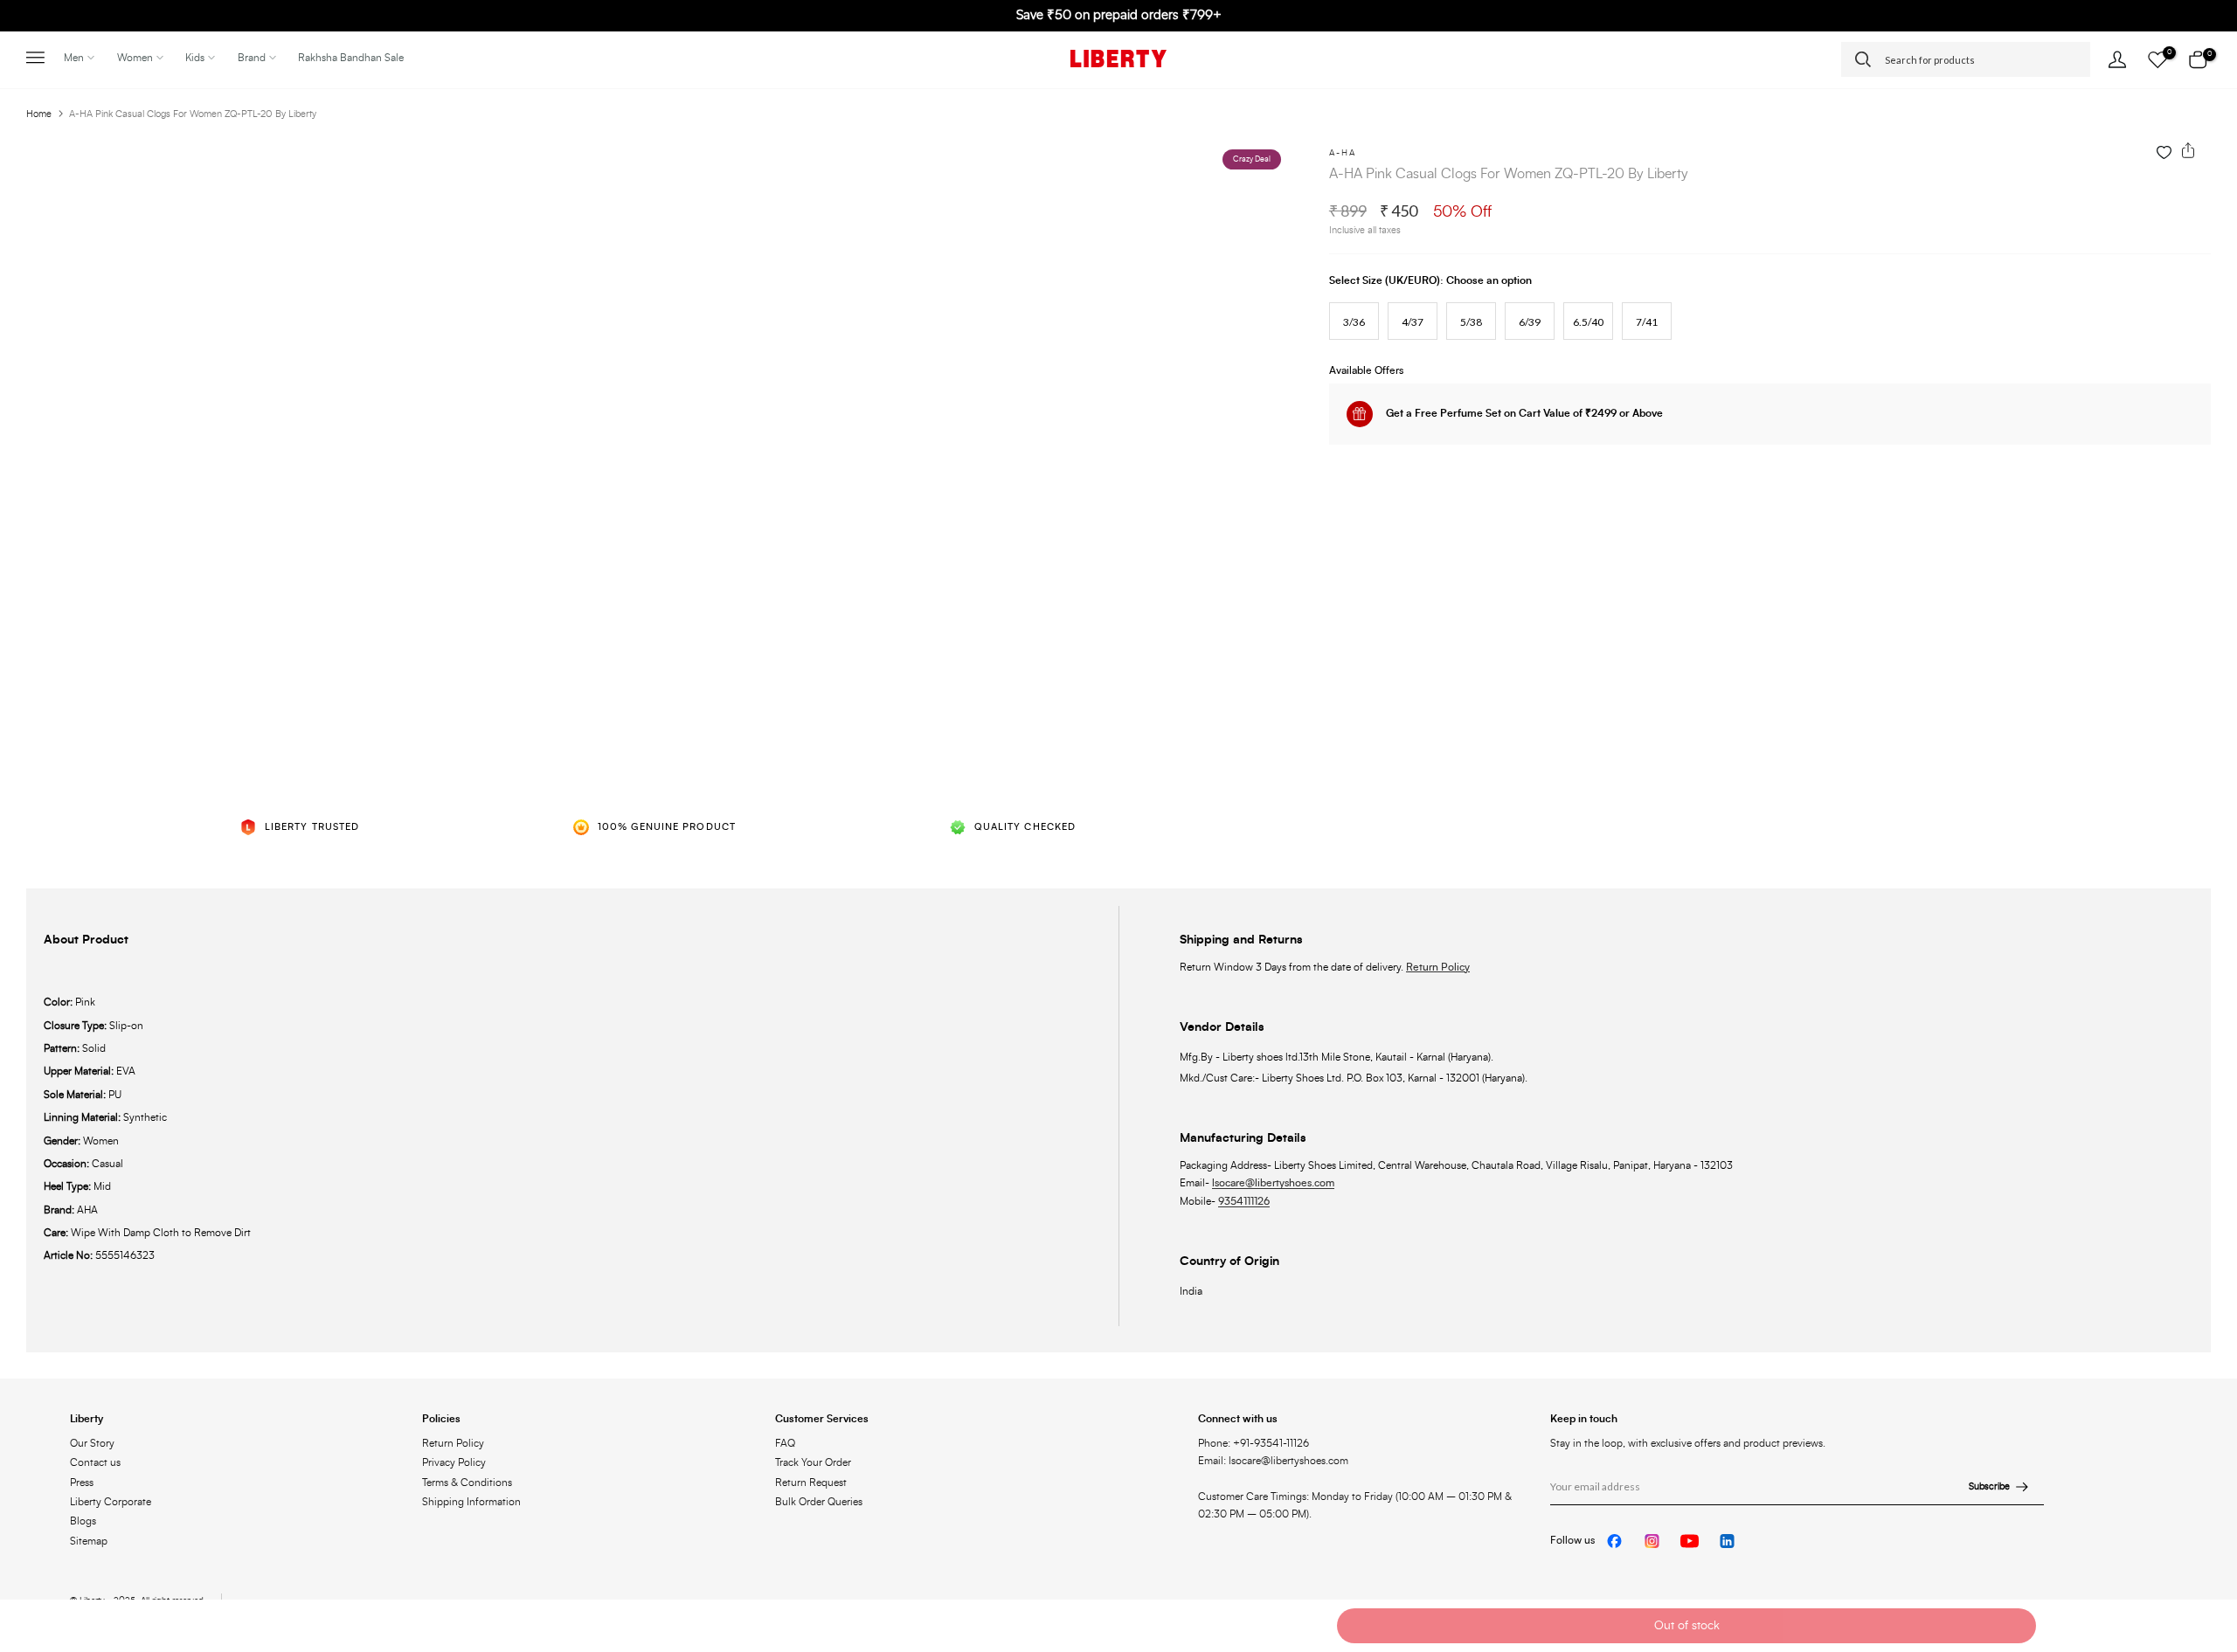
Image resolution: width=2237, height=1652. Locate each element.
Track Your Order (813, 1462)
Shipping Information (471, 1502)
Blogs (83, 1521)
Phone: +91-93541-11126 (1254, 1443)
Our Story (92, 1443)
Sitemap (89, 1541)
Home (39, 114)
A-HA (1343, 153)
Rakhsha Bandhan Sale (351, 58)
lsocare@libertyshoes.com (1273, 1183)
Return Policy (1438, 967)
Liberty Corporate (111, 1502)
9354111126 (1244, 1201)
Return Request (811, 1483)
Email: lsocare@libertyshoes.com (1273, 1461)
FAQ (785, 1443)
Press (82, 1483)
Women (135, 58)
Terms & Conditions (467, 1483)
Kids (195, 58)
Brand (252, 58)
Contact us (95, 1462)
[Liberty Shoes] (1118, 59)
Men (74, 58)
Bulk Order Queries (819, 1502)
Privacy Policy (454, 1462)
